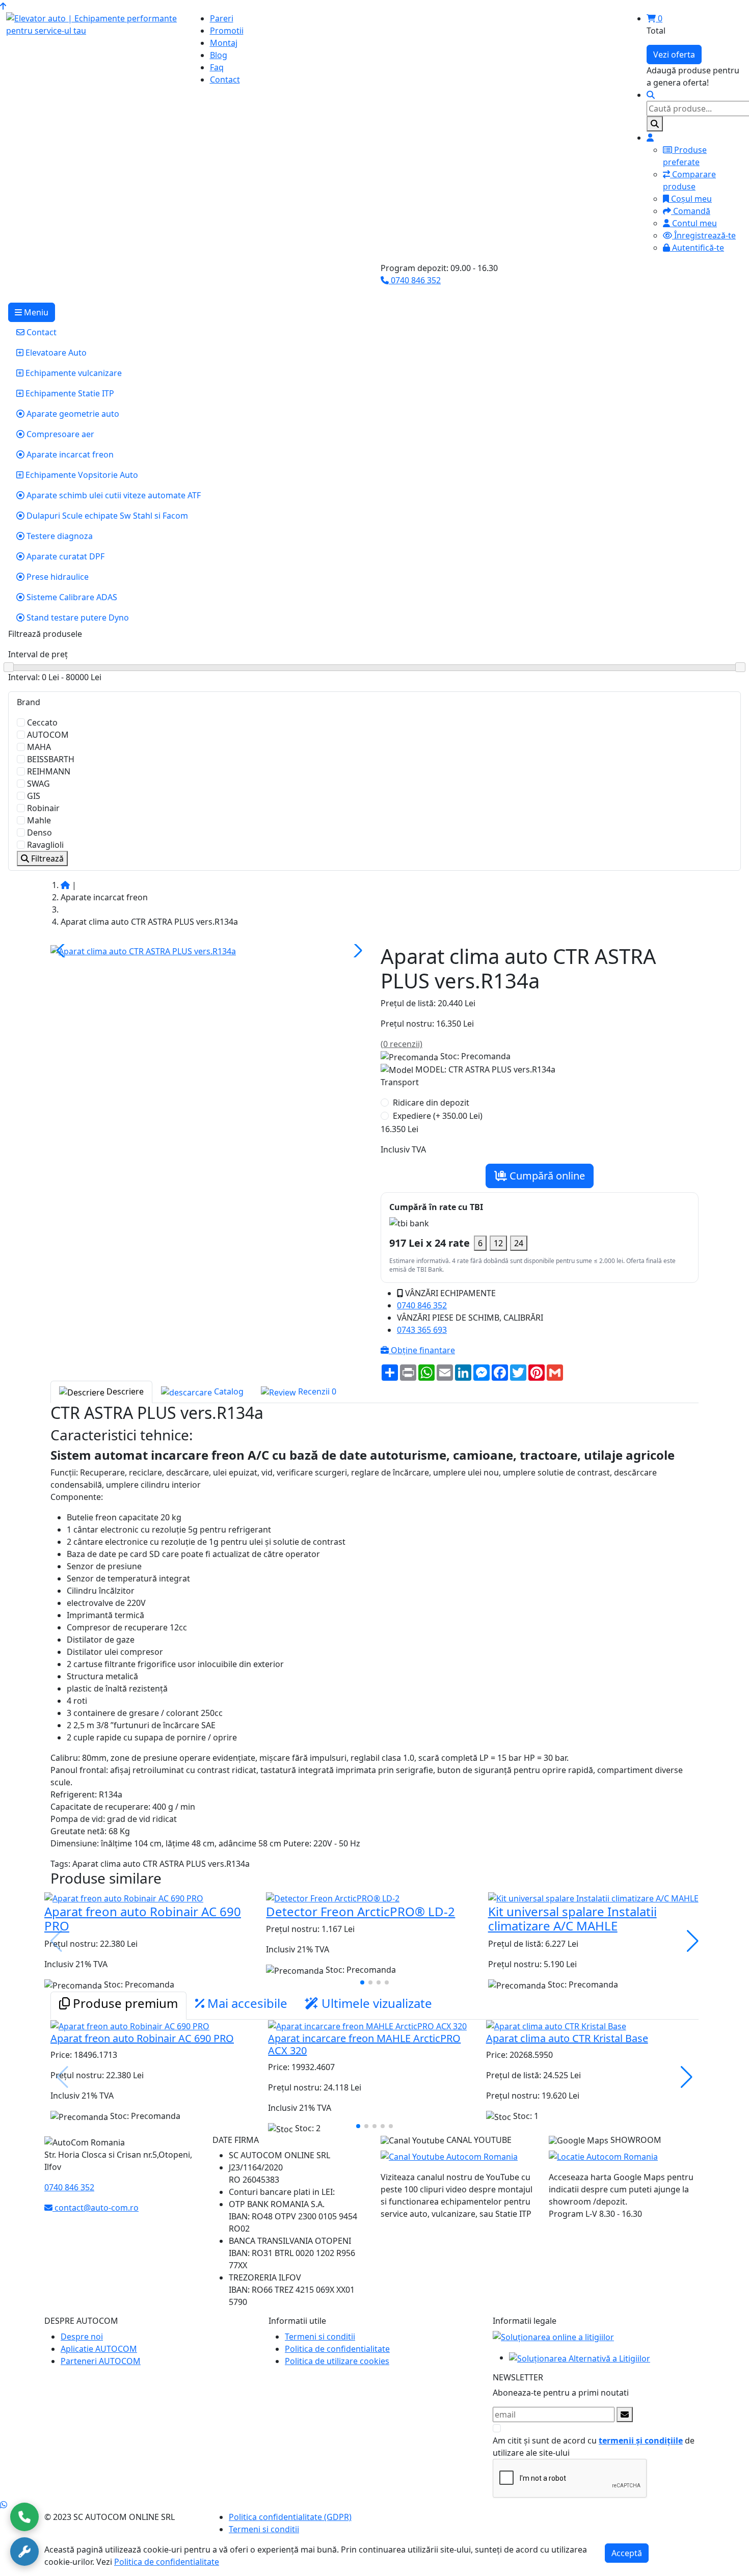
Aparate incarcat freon (69, 454)
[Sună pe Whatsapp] (4, 2505)
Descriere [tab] (124, 1391)
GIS (34, 796)
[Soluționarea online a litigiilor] (553, 2337)
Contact (41, 332)
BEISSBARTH (51, 759)
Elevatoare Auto (55, 353)
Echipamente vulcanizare (73, 373)
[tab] (118, 2006)
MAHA (39, 747)
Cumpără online (546, 1176)
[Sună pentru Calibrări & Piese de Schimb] (24, 2552)
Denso (39, 833)
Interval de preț (38, 654)
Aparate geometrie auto (72, 414)
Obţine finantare (422, 1350)
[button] (356, 951)
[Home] (65, 885)
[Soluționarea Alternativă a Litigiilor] (580, 2357)
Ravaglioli (45, 845)
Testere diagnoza (59, 536)
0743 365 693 (422, 1330)
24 (519, 1243)
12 (498, 1243)
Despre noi (82, 2337)
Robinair (43, 808)
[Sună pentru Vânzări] (24, 2517)
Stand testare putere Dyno (77, 618)
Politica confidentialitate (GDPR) (290, 2517)
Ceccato (42, 722)
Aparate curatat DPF (64, 556)
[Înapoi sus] (3, 6)
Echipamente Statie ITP (69, 393)
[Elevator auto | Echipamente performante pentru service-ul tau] (94, 24)
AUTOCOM (48, 735)
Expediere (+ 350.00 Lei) (438, 1116)
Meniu (35, 312)
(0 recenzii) (402, 1044)
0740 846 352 (415, 280)
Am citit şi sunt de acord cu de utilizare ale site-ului (594, 2447)
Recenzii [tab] (316, 1391)
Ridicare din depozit (431, 1103)
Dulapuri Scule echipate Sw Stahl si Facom (106, 516)
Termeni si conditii (320, 2337)
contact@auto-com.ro (96, 2208)
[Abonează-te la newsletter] (625, 2414)
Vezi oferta (674, 55)
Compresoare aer (59, 434)
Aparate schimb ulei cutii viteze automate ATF (113, 495)
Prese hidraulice (57, 577)
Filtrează (46, 858)
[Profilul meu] (650, 138)
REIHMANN (49, 771)
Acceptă (627, 2553)
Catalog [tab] (228, 1391)
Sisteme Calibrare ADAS (71, 597)
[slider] (374, 668)
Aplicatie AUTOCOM (99, 2349)
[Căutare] (651, 95)
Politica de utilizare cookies (337, 2361)
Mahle (39, 820)
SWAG (38, 784)
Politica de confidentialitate (337, 2349)
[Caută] (655, 124)
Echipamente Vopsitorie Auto (81, 475)
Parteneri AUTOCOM (101, 2361)
